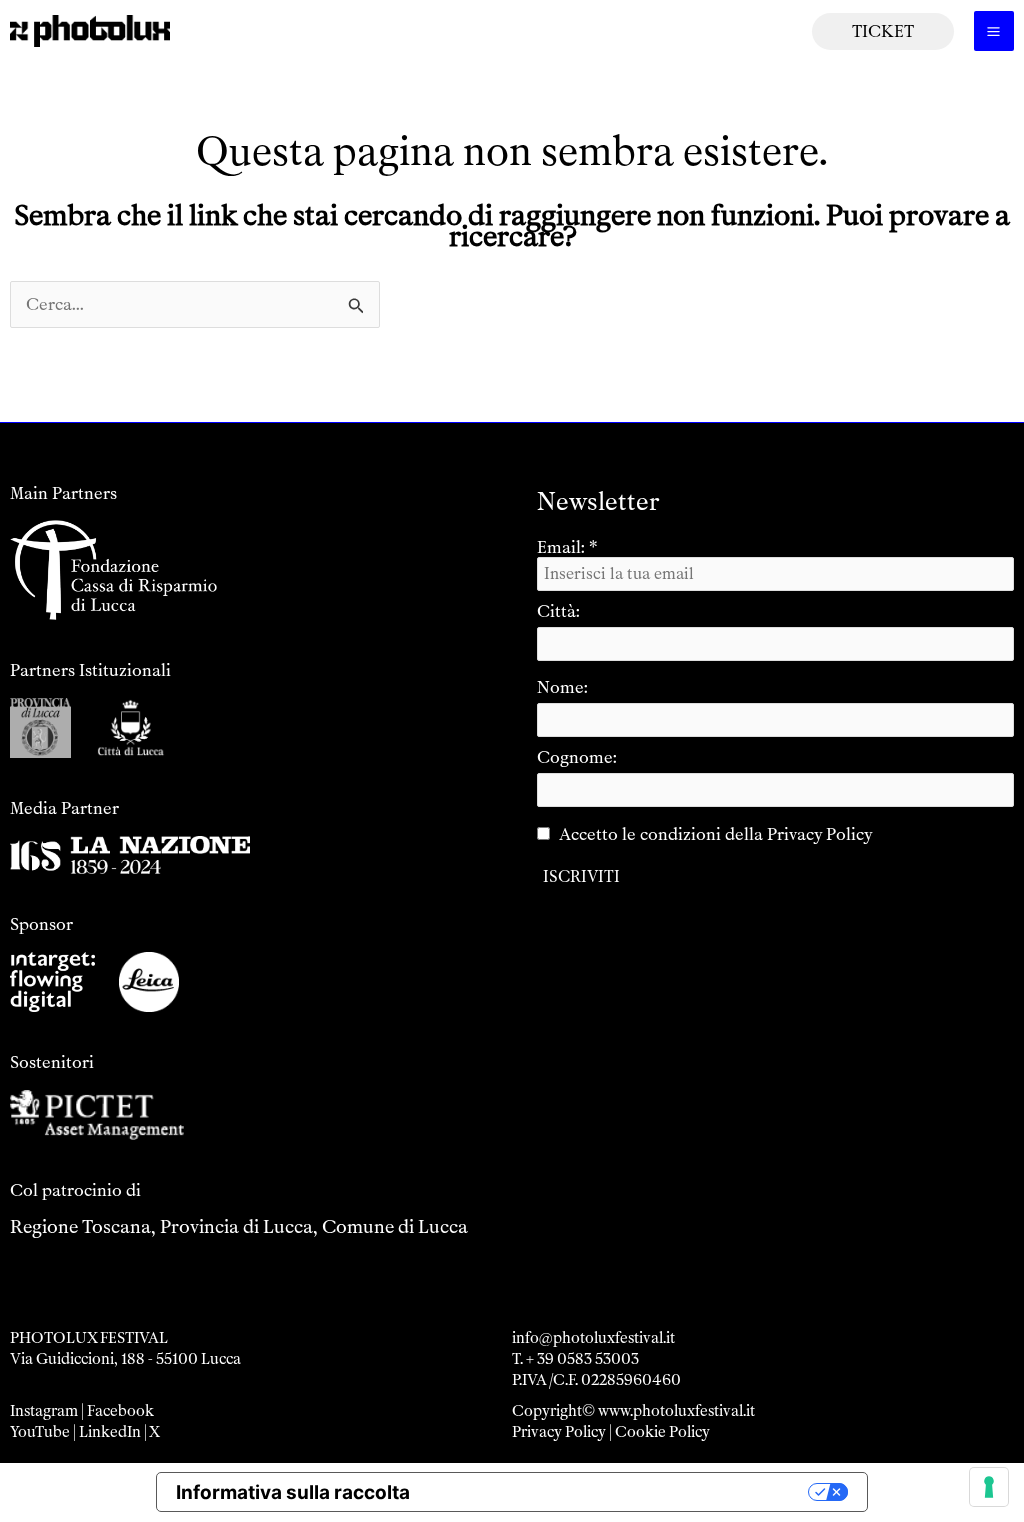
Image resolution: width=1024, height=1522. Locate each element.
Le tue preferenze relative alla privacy (621, 1492)
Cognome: (577, 757)
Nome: (562, 687)
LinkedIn (110, 1432)
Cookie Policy (662, 1432)
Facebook (120, 1411)
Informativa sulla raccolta (293, 1492)
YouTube (40, 1432)
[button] (883, 31)
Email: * (567, 547)
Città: (558, 611)
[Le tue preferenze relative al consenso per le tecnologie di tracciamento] (989, 1487)
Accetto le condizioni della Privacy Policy (716, 834)
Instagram (44, 1411)
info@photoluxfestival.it (593, 1338)
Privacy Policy (559, 1432)
